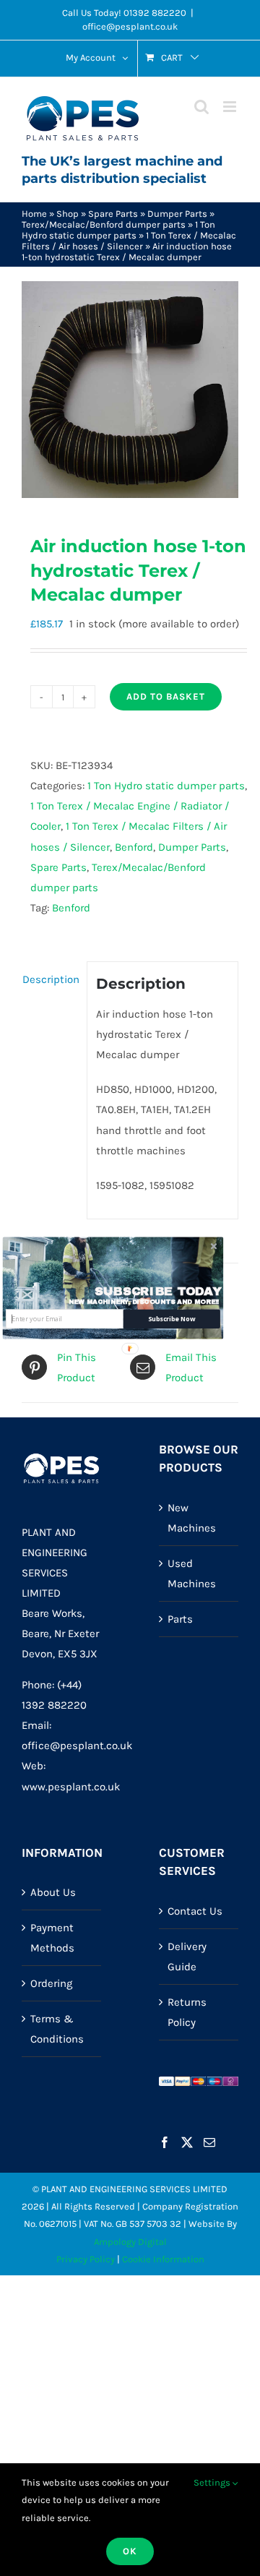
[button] (158, 1291)
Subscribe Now (172, 1319)
